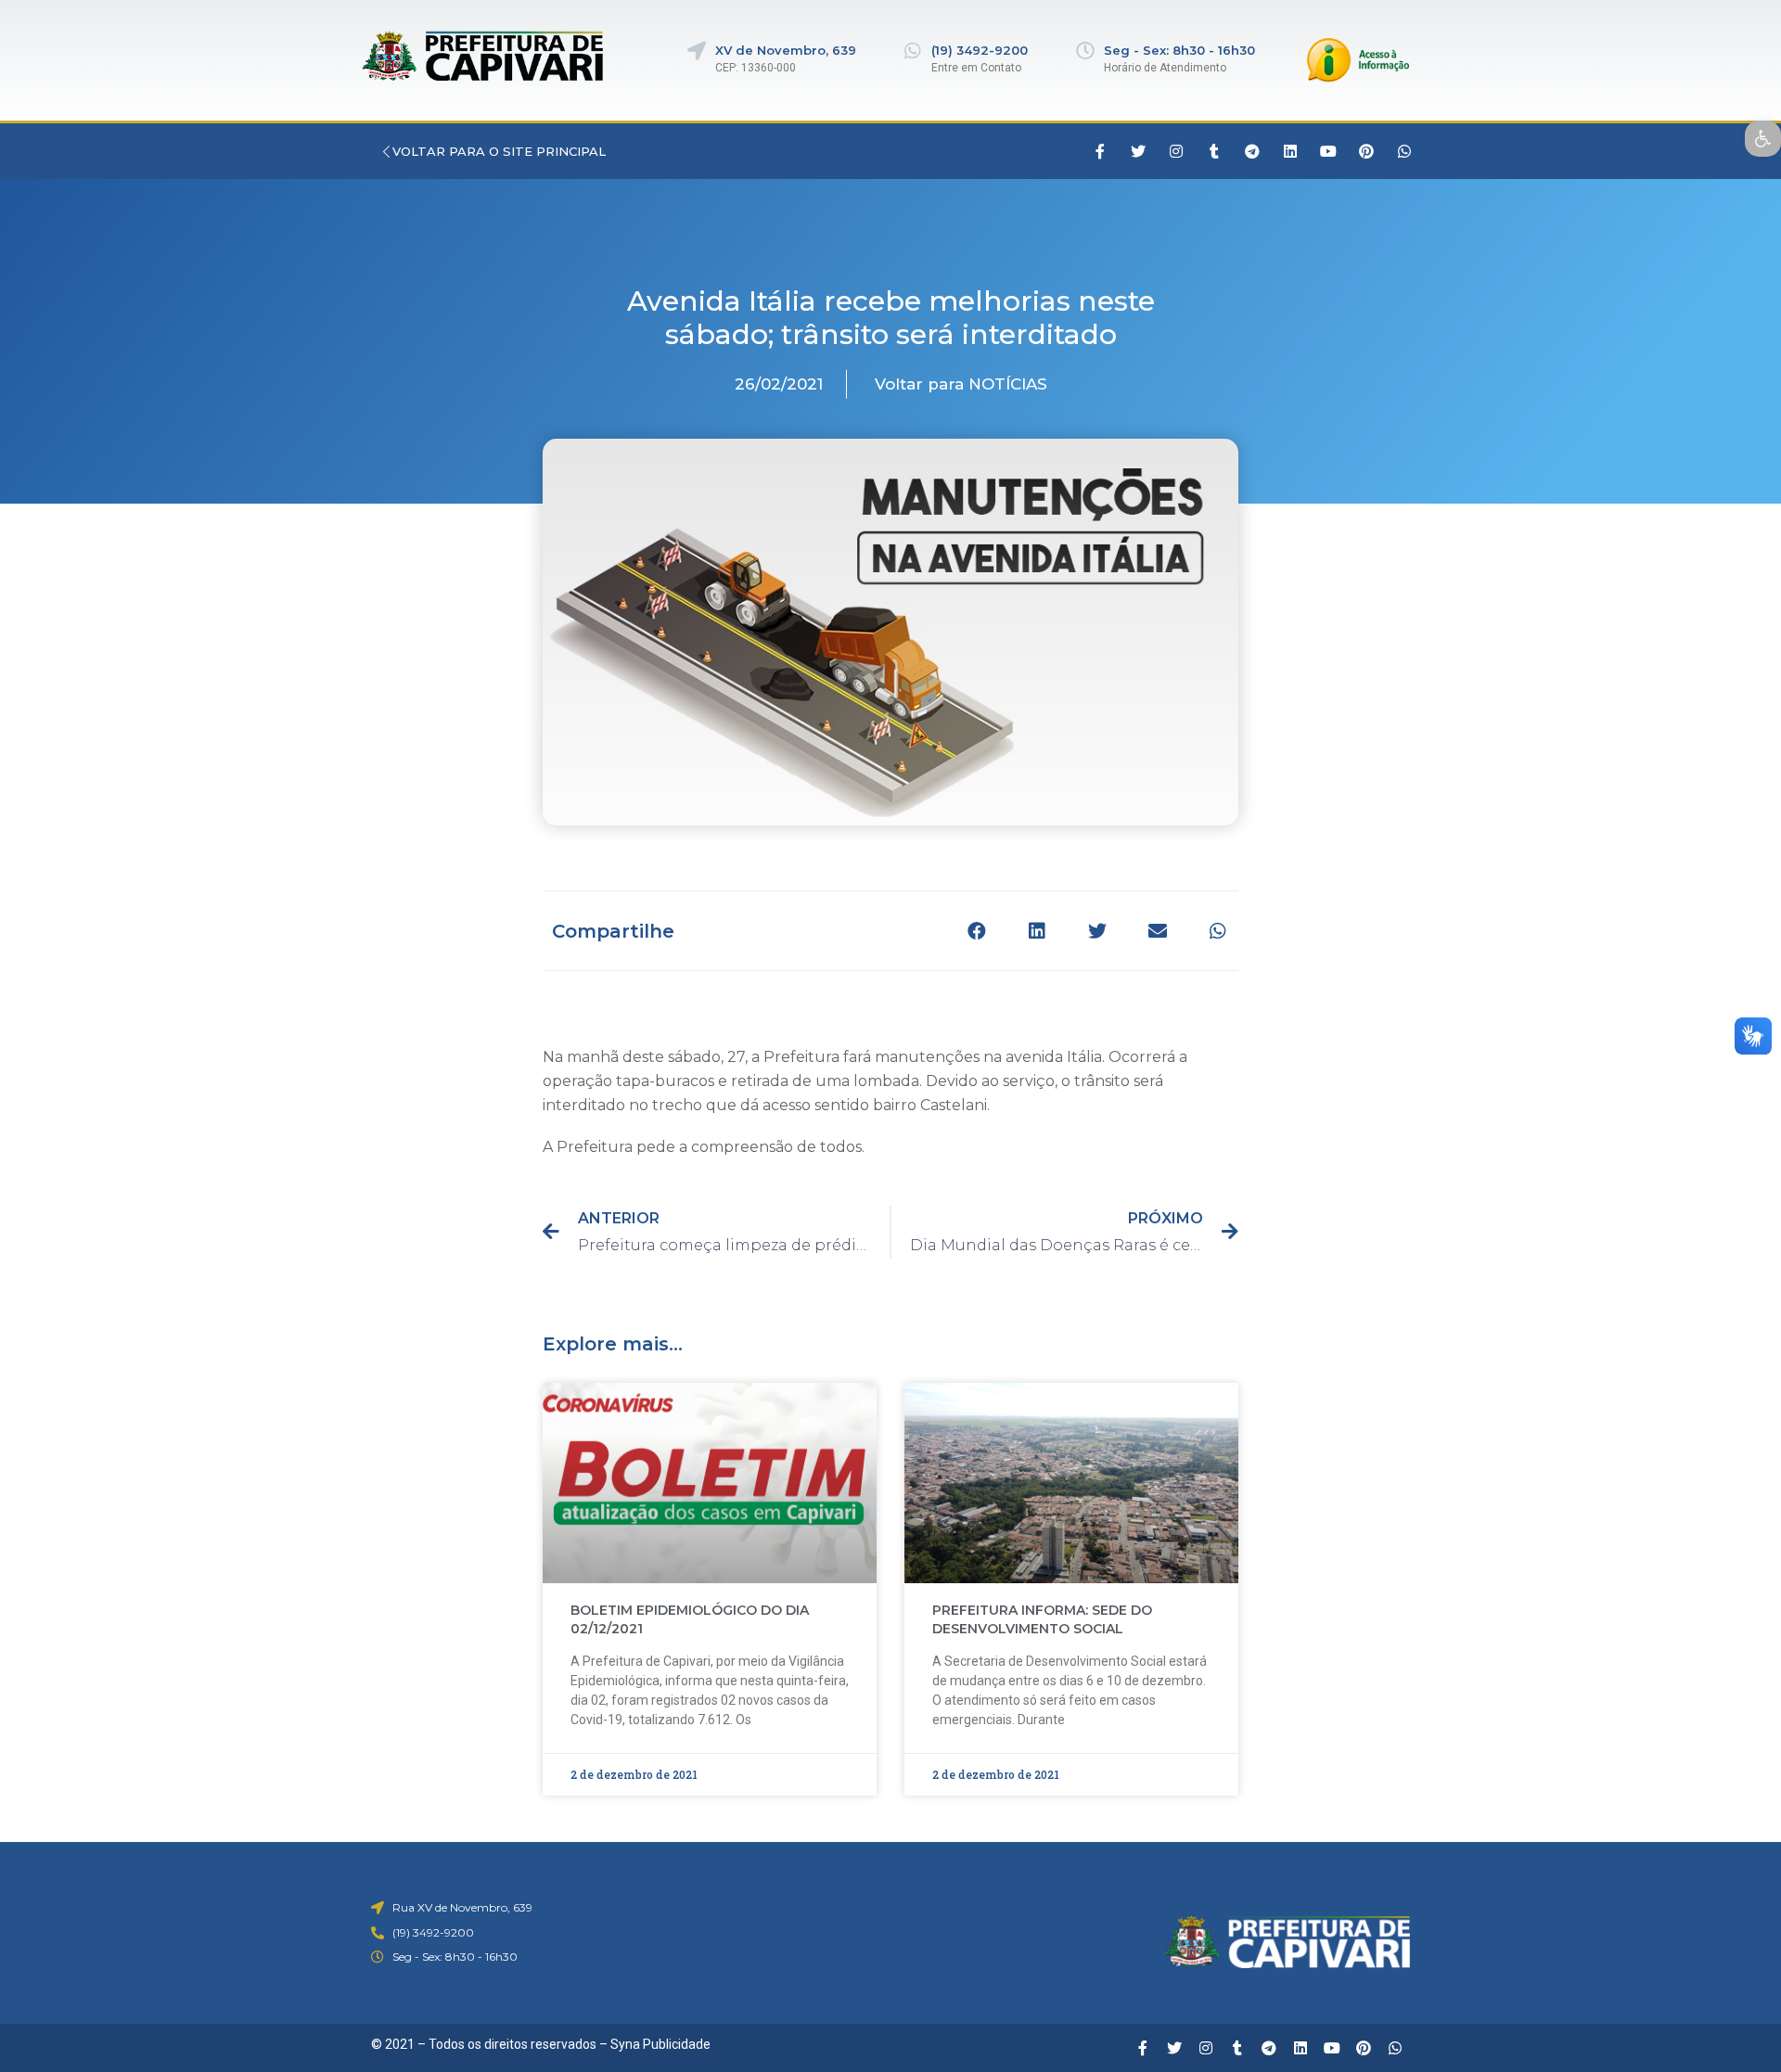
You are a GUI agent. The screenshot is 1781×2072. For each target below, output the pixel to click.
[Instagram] (1176, 151)
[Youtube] (1328, 151)
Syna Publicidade (660, 2044)
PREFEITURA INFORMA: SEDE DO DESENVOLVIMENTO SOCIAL (1042, 1619)
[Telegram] (1252, 151)
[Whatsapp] (1404, 151)
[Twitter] (1138, 151)
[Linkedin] (1290, 151)
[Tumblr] (1214, 151)
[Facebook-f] (1100, 151)
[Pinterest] (1366, 151)
